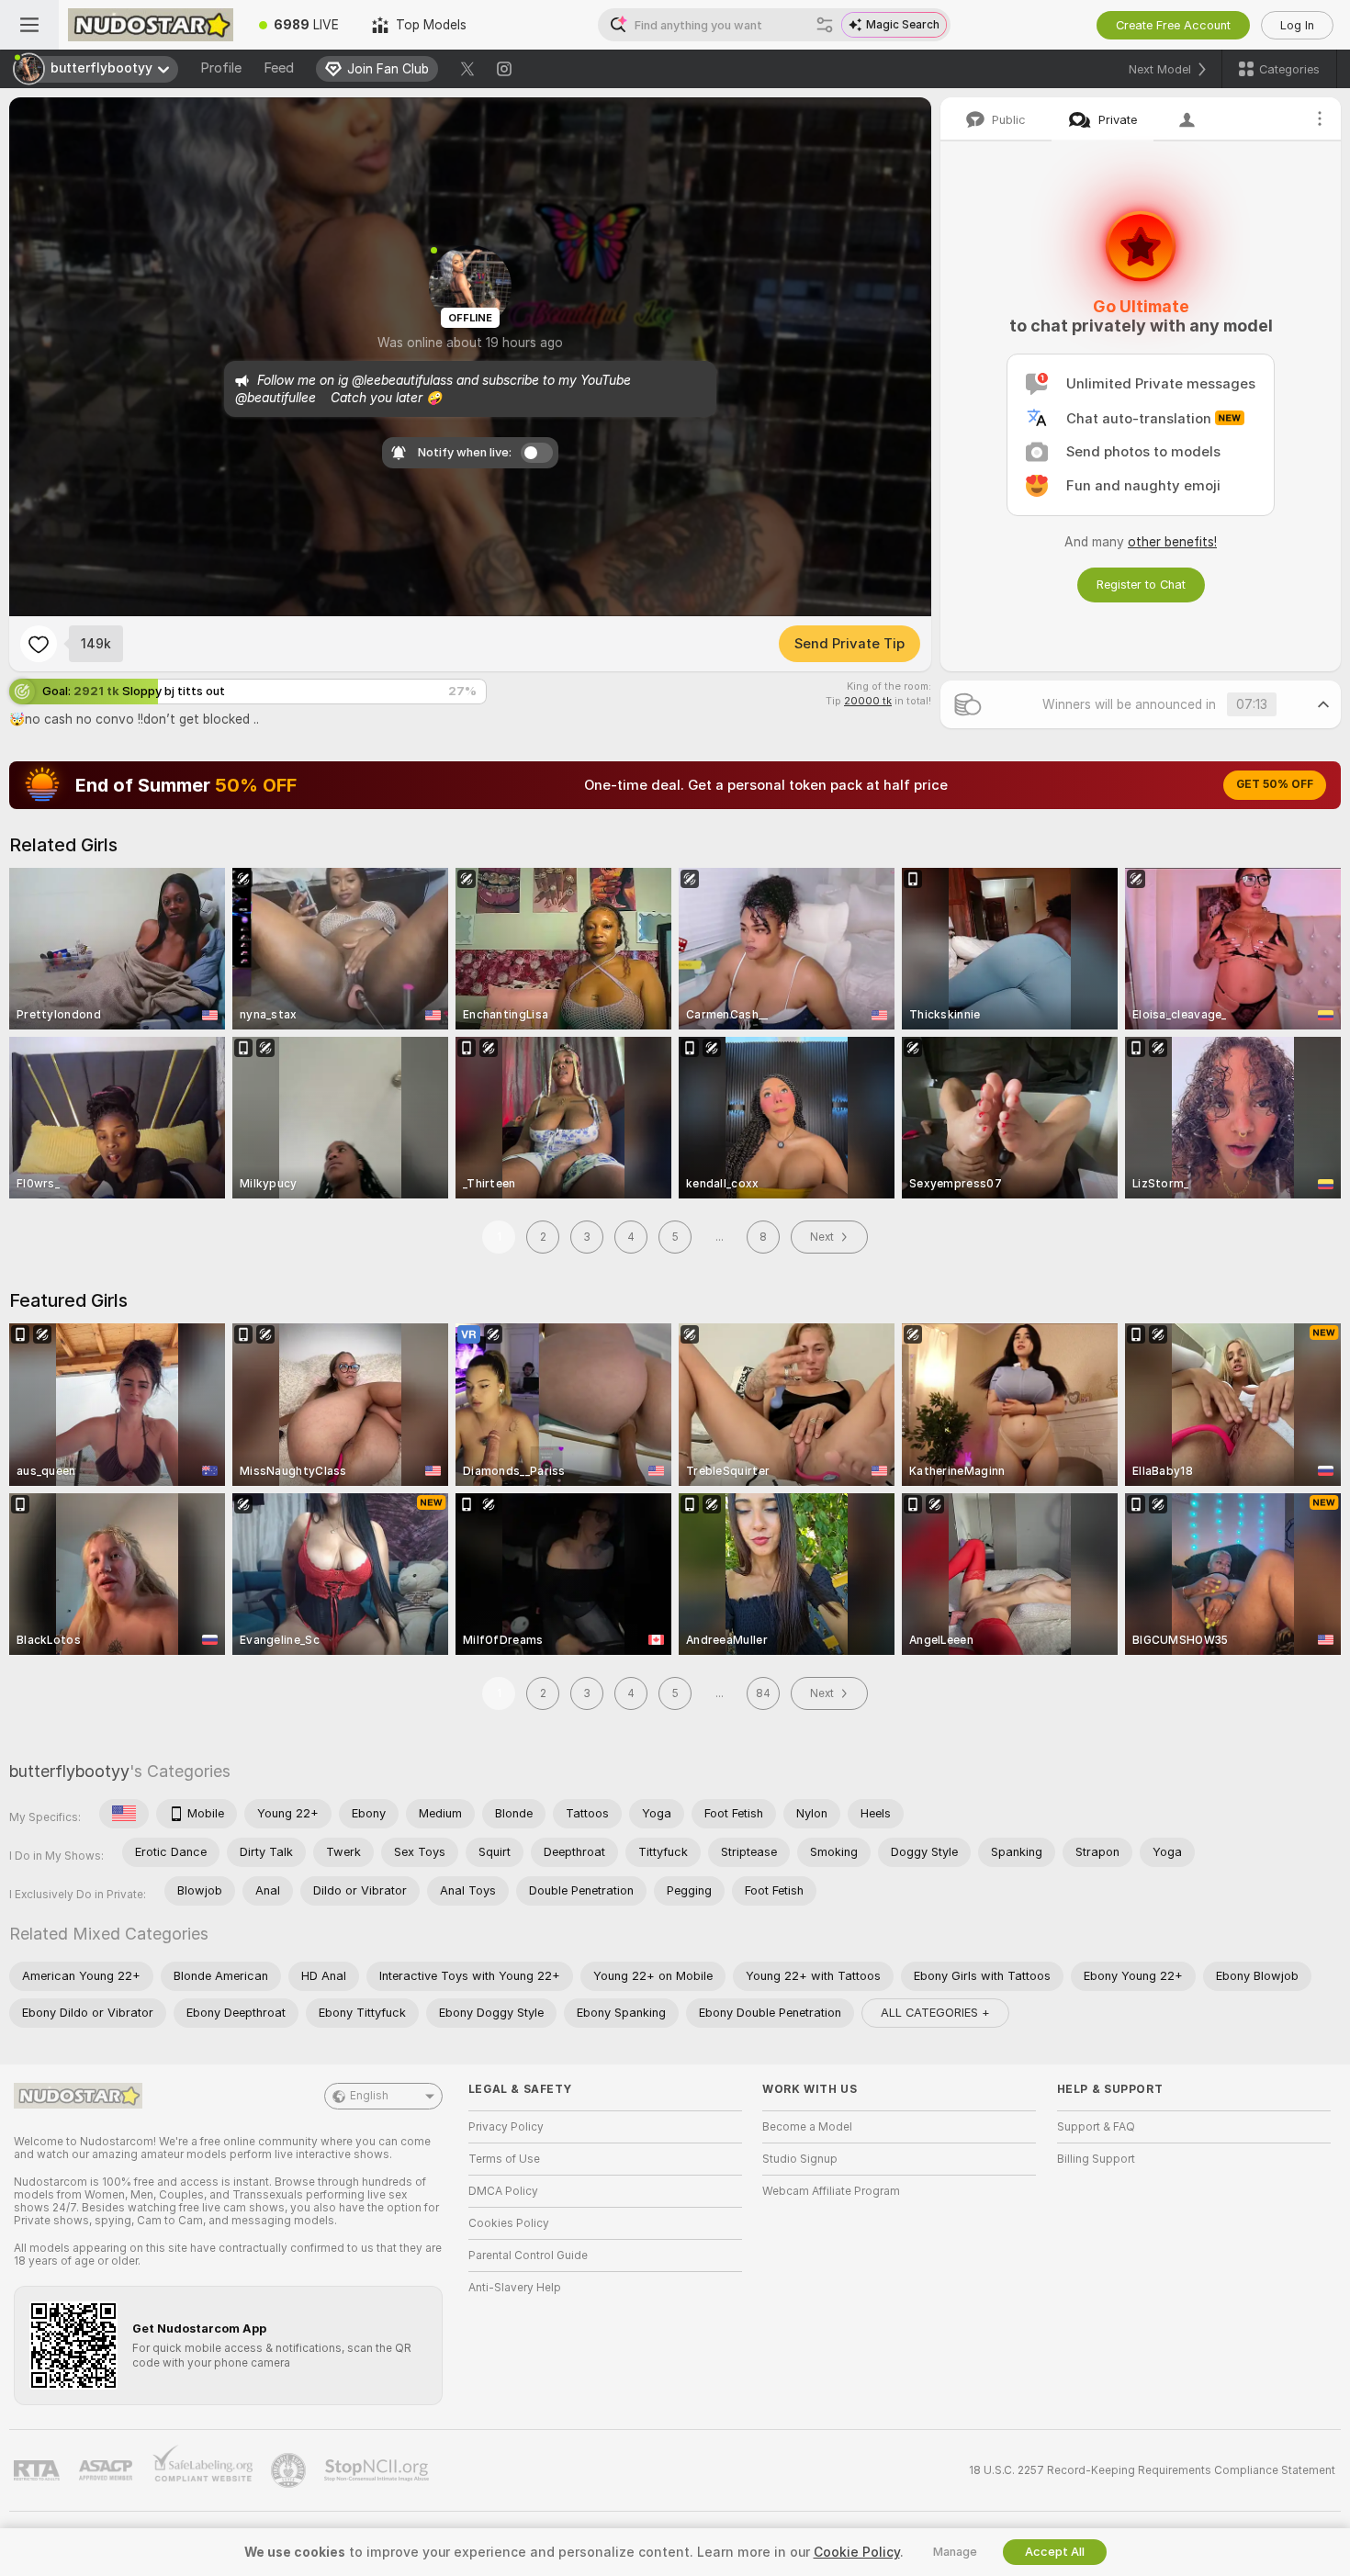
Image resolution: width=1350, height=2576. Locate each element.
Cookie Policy (857, 2552)
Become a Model (807, 2127)
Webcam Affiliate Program (831, 2191)
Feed (279, 68)
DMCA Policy (503, 2191)
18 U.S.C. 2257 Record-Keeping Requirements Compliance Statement (1152, 2470)
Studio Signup (800, 2159)
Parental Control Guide (528, 2255)
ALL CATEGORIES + (935, 2013)
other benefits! (1172, 542)
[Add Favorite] (39, 644)
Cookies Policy (509, 2223)
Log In (1297, 25)
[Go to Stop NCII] (378, 2470)
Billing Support (1096, 2159)
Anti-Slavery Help (515, 2288)
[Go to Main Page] (151, 25)
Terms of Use (504, 2159)
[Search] (825, 25)
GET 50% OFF (1275, 784)
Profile (221, 68)
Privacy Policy (506, 2127)
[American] (124, 1814)
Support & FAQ (1096, 2127)
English (369, 2096)
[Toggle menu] (29, 25)
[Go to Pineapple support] (290, 2470)
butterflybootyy (69, 1771)
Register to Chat (1141, 585)
